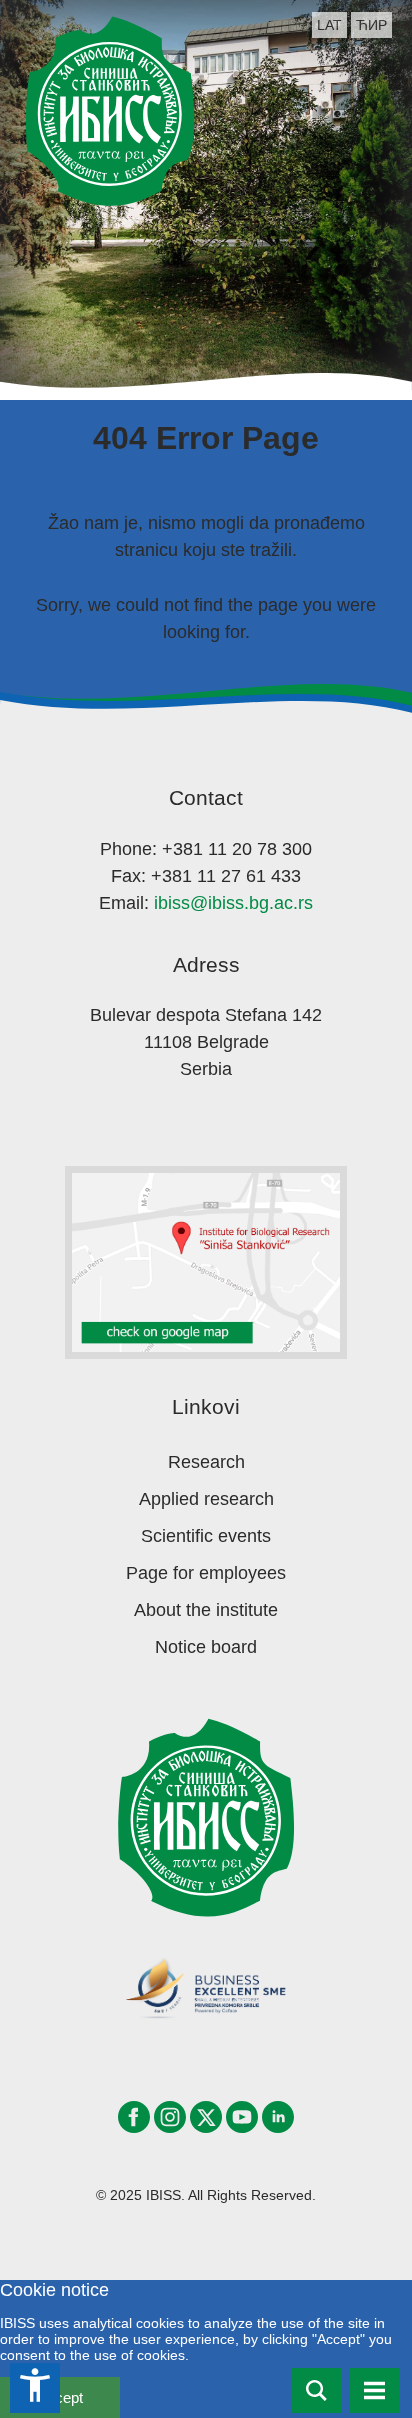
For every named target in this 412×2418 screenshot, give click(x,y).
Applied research (206, 1499)
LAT (329, 25)
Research (206, 1462)
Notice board (206, 1647)
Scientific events (206, 1536)
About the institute (206, 1610)
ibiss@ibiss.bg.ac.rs (233, 903)
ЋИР (371, 25)
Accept (60, 2397)
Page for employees (206, 1573)
